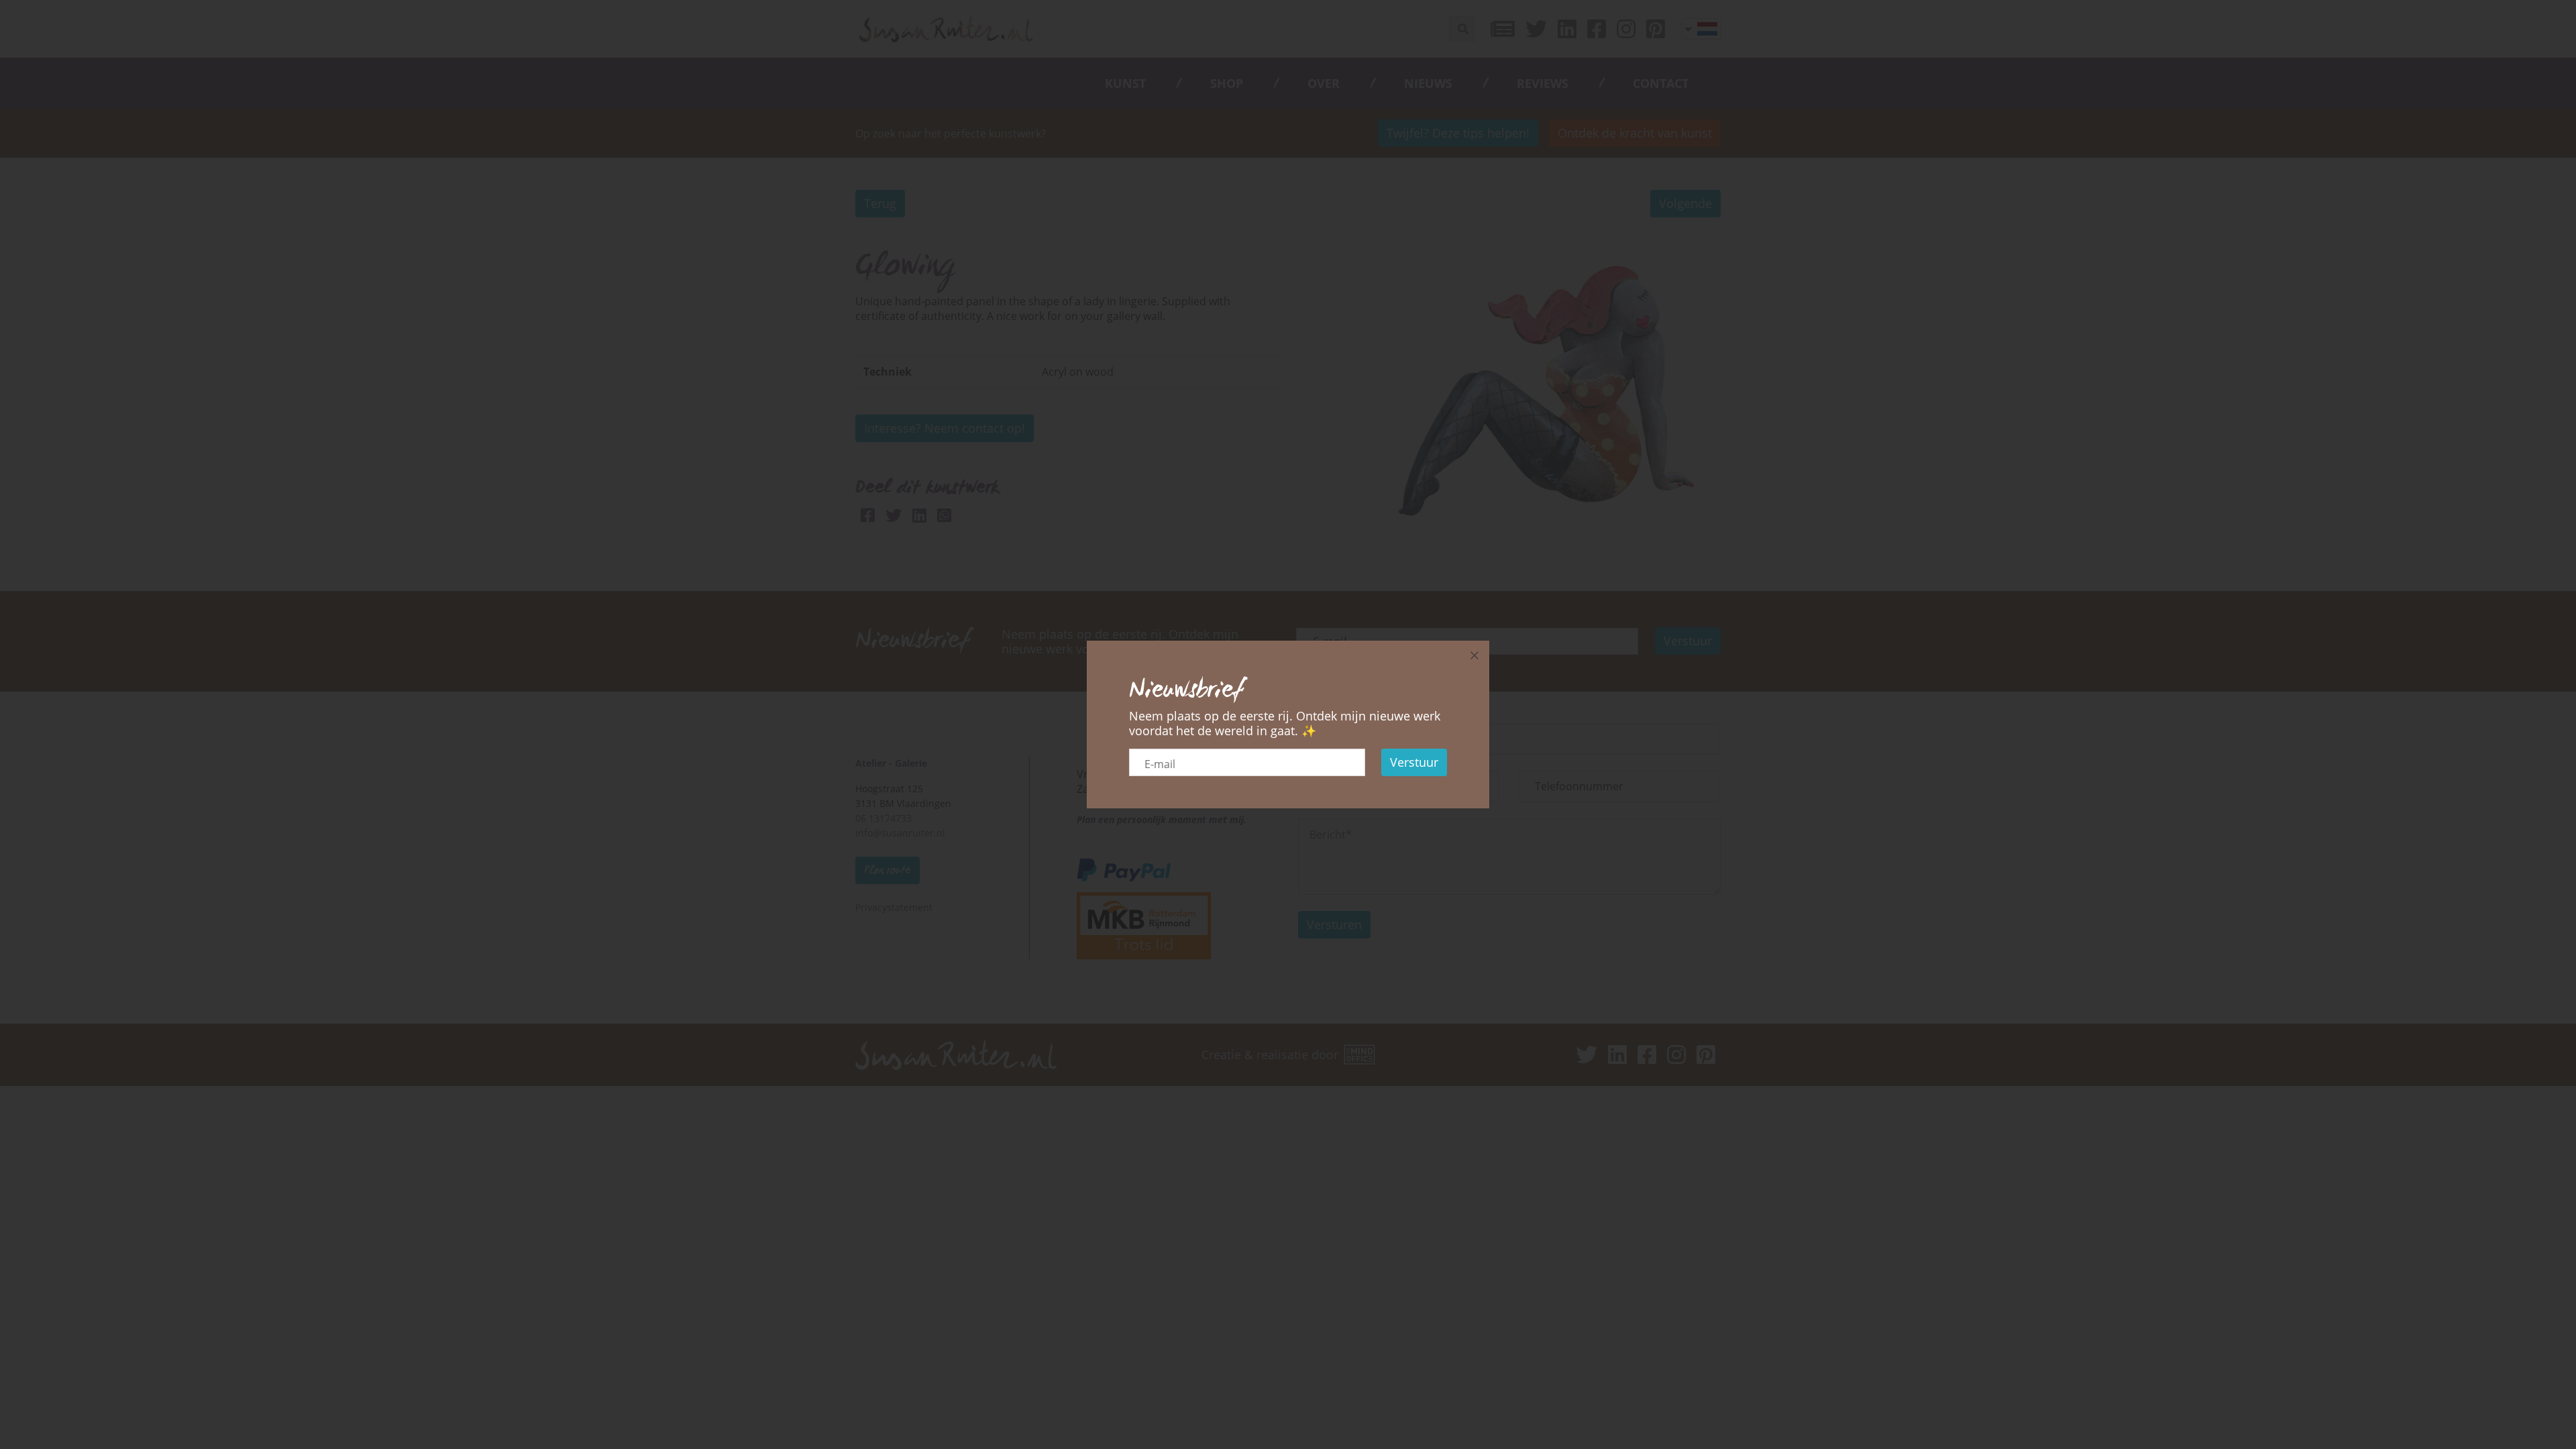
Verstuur (1414, 762)
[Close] (1474, 655)
